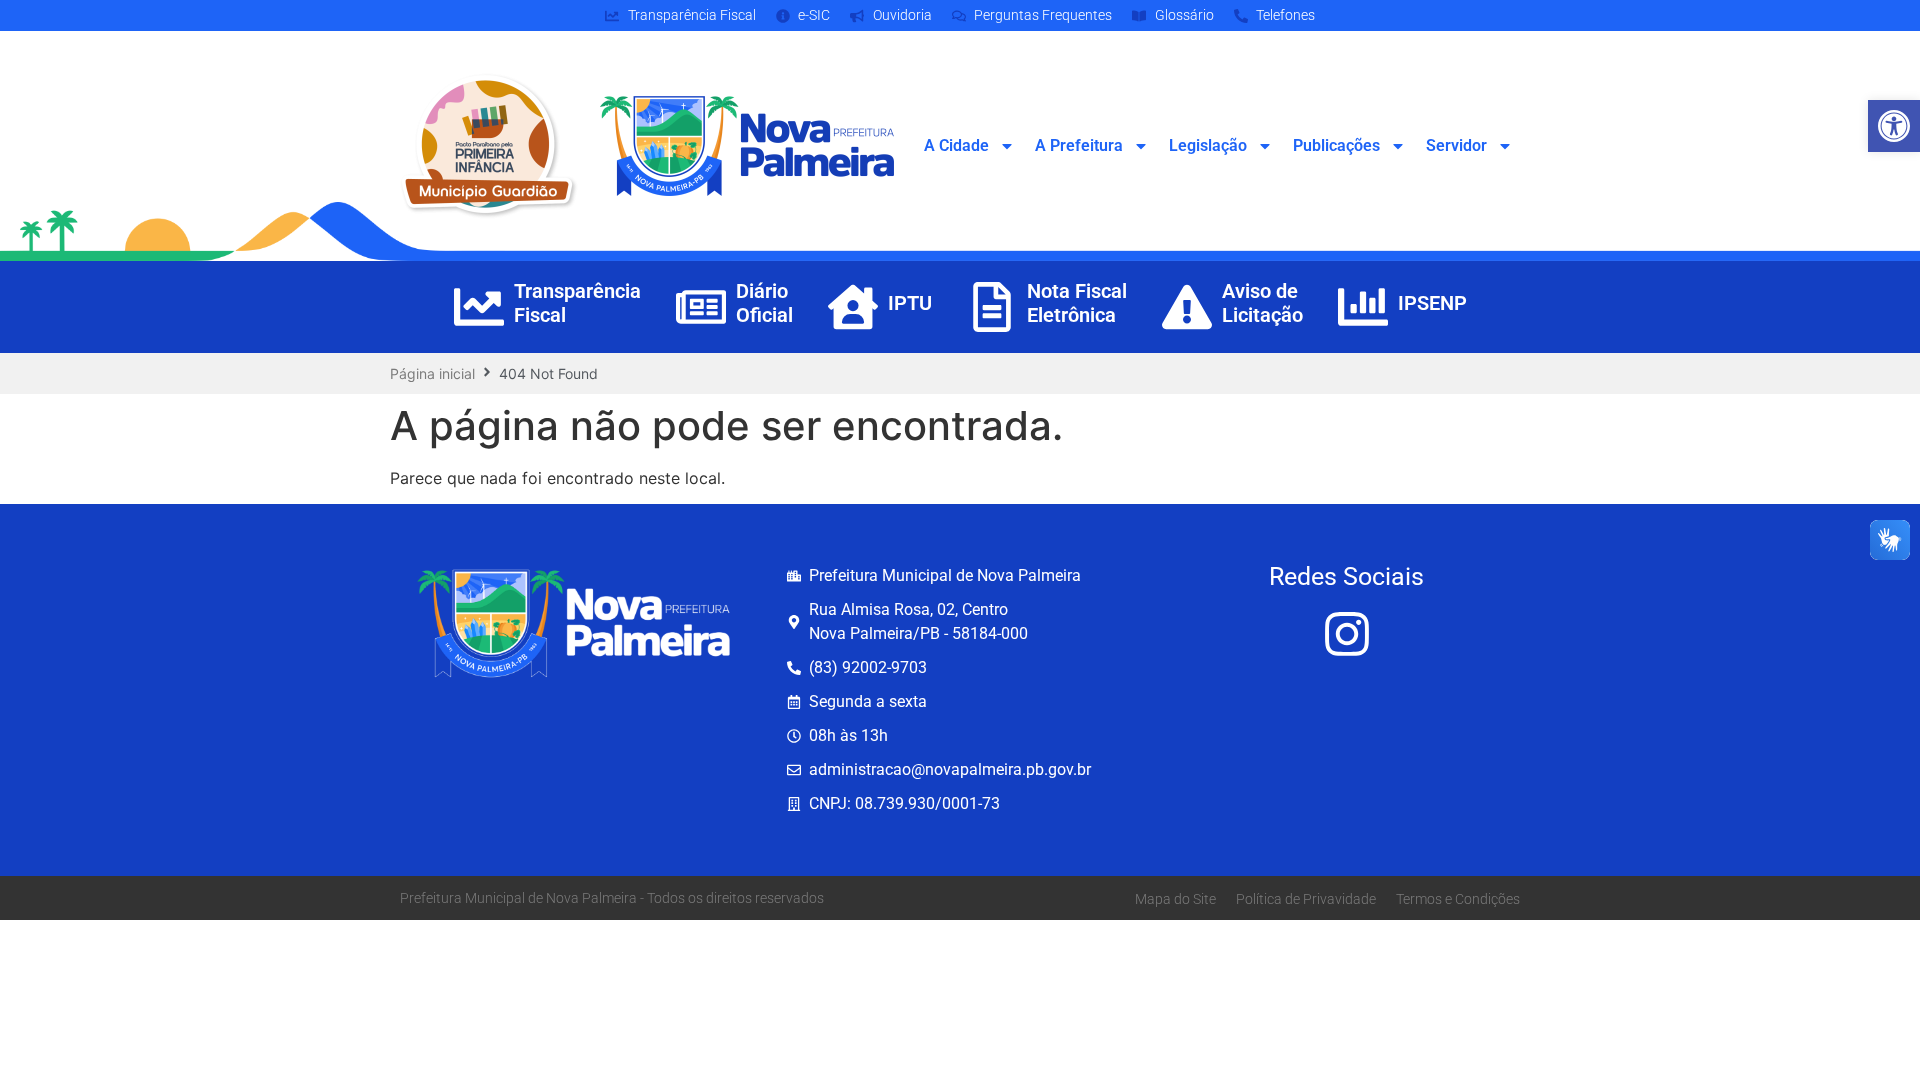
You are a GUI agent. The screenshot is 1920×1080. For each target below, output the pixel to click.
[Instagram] (1347, 634)
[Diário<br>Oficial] (701, 307)
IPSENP (1432, 303)
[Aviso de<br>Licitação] (1187, 307)
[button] (1894, 126)
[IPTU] (853, 307)
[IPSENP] (1363, 307)
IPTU (910, 303)
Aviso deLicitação (1262, 303)
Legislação (1208, 145)
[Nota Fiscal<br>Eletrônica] (992, 307)
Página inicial (432, 373)
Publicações (1336, 145)
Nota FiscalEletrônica (1077, 303)
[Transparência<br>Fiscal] (479, 307)
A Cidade (956, 145)
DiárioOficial (764, 303)
